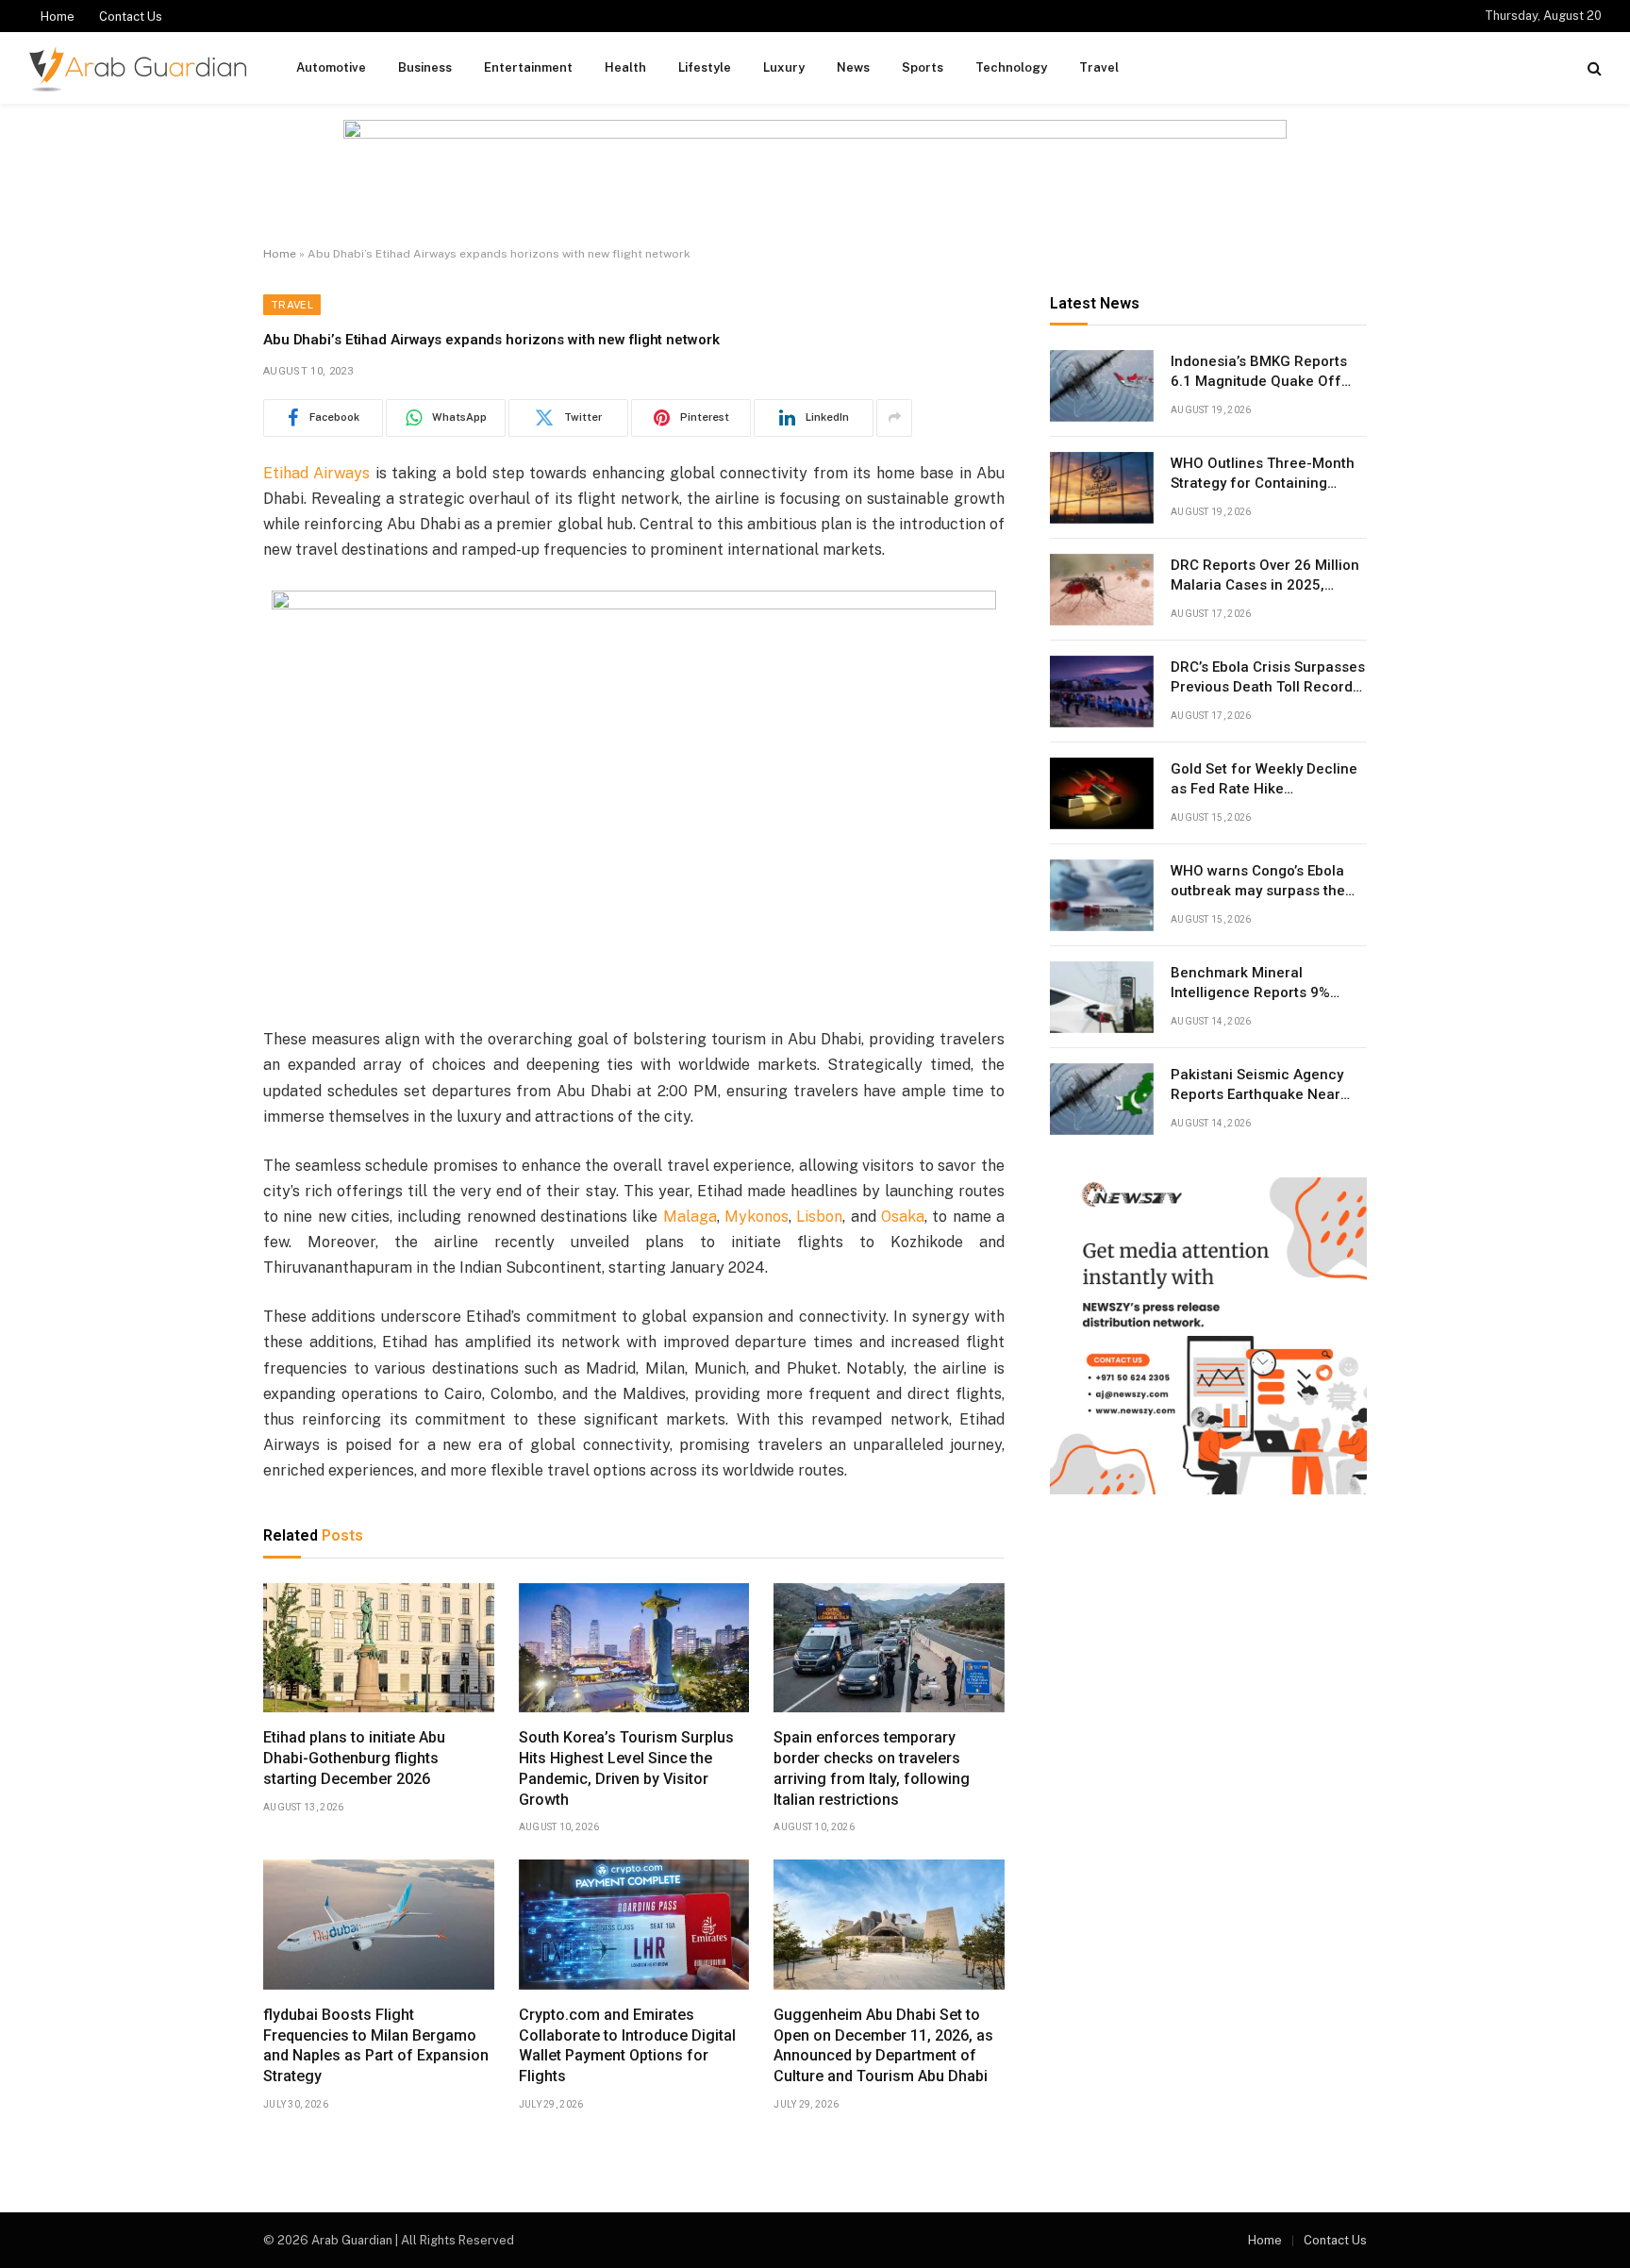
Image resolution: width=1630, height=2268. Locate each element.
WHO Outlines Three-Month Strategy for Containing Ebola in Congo (1263, 475)
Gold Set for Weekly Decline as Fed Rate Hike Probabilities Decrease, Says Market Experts (1267, 780)
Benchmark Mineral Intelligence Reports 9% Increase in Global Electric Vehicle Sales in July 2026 (1259, 984)
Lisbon (819, 1217)
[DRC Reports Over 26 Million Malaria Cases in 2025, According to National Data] (1102, 590)
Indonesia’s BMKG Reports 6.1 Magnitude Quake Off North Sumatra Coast (1259, 373)
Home (58, 17)
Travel (1099, 67)
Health (625, 67)
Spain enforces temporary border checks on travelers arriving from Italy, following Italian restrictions (872, 1768)
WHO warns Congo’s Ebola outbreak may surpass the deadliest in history (1258, 882)
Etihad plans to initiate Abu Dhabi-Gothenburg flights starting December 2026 (354, 1758)
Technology (1011, 67)
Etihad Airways (316, 473)
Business (425, 67)
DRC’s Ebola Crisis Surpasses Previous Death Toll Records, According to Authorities (1268, 678)
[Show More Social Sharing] (894, 418)
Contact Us (131, 17)
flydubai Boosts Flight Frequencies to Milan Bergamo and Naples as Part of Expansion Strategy (376, 2045)
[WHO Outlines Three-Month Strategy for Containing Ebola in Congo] (1102, 488)
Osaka (903, 1217)
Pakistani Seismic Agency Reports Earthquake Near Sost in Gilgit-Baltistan (1257, 1086)
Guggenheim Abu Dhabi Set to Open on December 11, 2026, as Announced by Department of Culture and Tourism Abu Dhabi (883, 2045)
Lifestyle (705, 67)
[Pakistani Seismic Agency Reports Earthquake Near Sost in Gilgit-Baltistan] (1102, 1099)
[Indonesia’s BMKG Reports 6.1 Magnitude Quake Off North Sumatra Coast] (1102, 386)
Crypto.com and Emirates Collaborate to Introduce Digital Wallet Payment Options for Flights (627, 2045)
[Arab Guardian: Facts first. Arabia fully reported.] (138, 68)
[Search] (1593, 68)
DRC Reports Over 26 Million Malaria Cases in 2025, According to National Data (1265, 576)
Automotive (331, 67)
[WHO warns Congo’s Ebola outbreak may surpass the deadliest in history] (1102, 895)
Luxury (784, 67)
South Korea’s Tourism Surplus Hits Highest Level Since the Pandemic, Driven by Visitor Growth (626, 1768)
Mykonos (757, 1217)
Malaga (690, 1217)
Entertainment (528, 67)
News (853, 67)
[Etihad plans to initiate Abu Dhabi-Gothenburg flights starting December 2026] (379, 1648)
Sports (923, 67)
